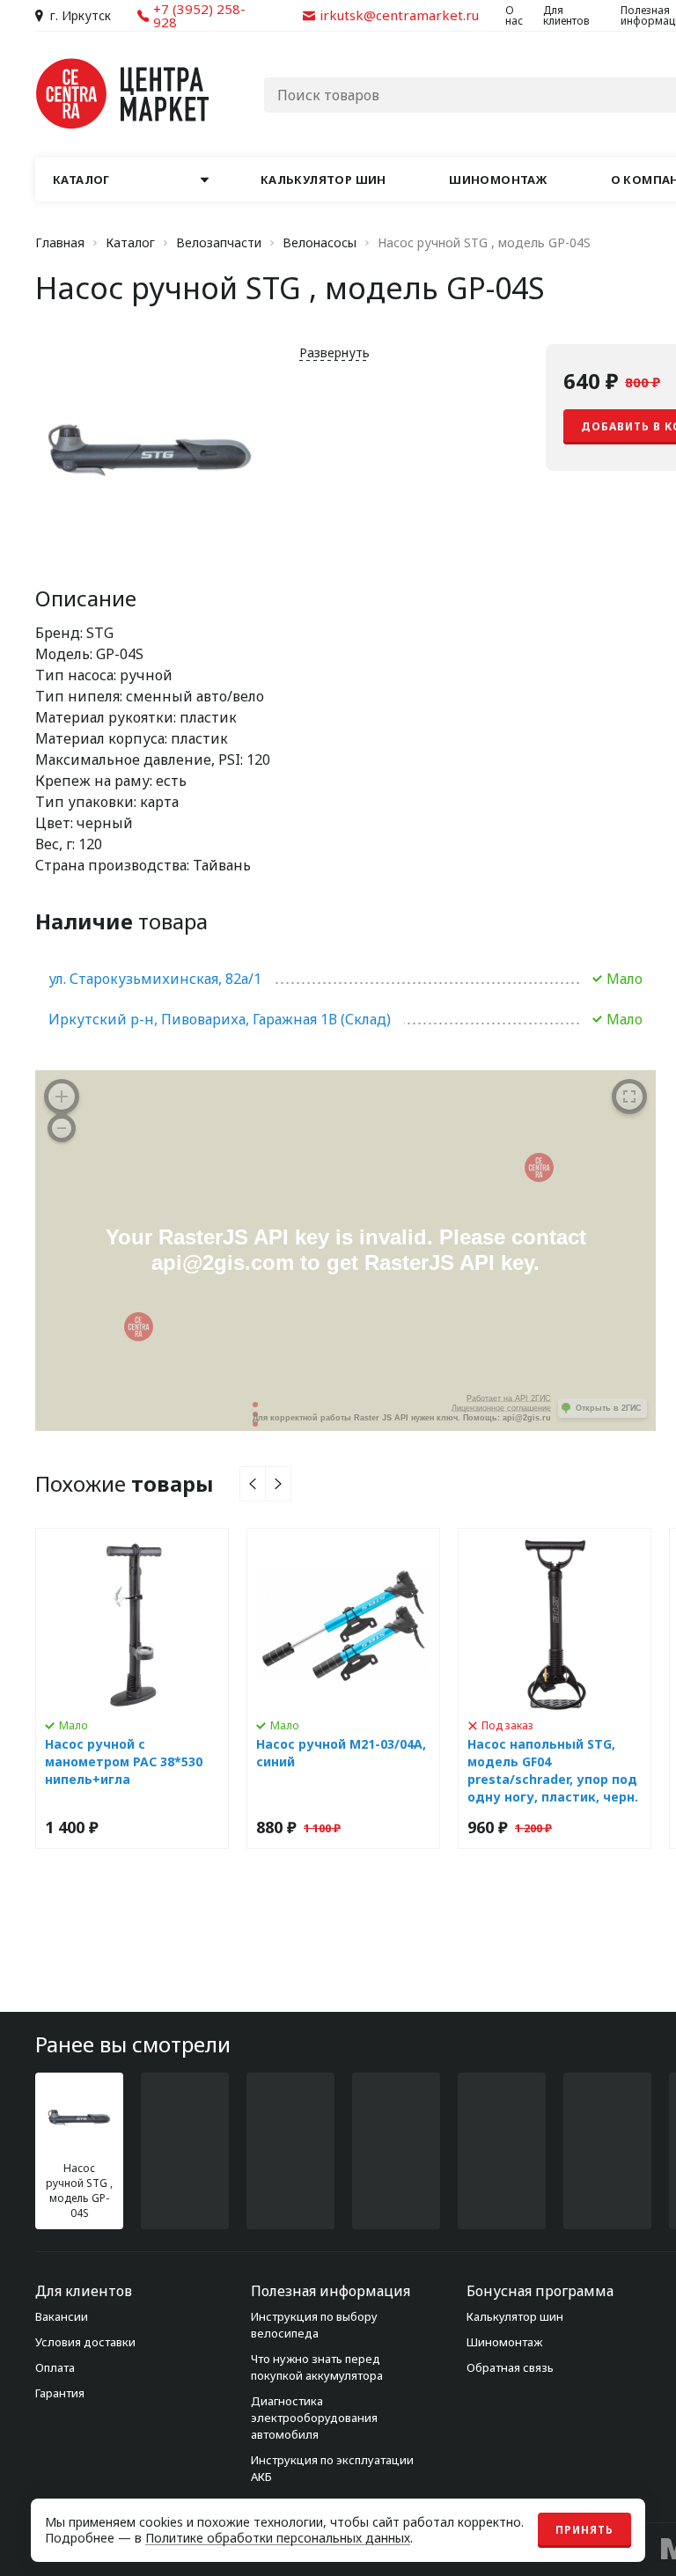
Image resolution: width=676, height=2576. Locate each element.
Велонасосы (320, 243)
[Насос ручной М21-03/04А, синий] (343, 1688)
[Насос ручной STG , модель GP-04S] (79, 2151)
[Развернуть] (629, 1097)
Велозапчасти (219, 243)
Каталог (130, 243)
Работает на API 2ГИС (509, 1398)
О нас (514, 15)
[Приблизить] (62, 1097)
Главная (60, 243)
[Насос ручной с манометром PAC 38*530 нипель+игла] (132, 1688)
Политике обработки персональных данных (278, 2538)
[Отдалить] (62, 1128)
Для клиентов (566, 15)
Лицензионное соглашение (501, 1408)
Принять (584, 2530)
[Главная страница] (123, 94)
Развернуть (334, 352)
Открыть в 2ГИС (609, 1408)
